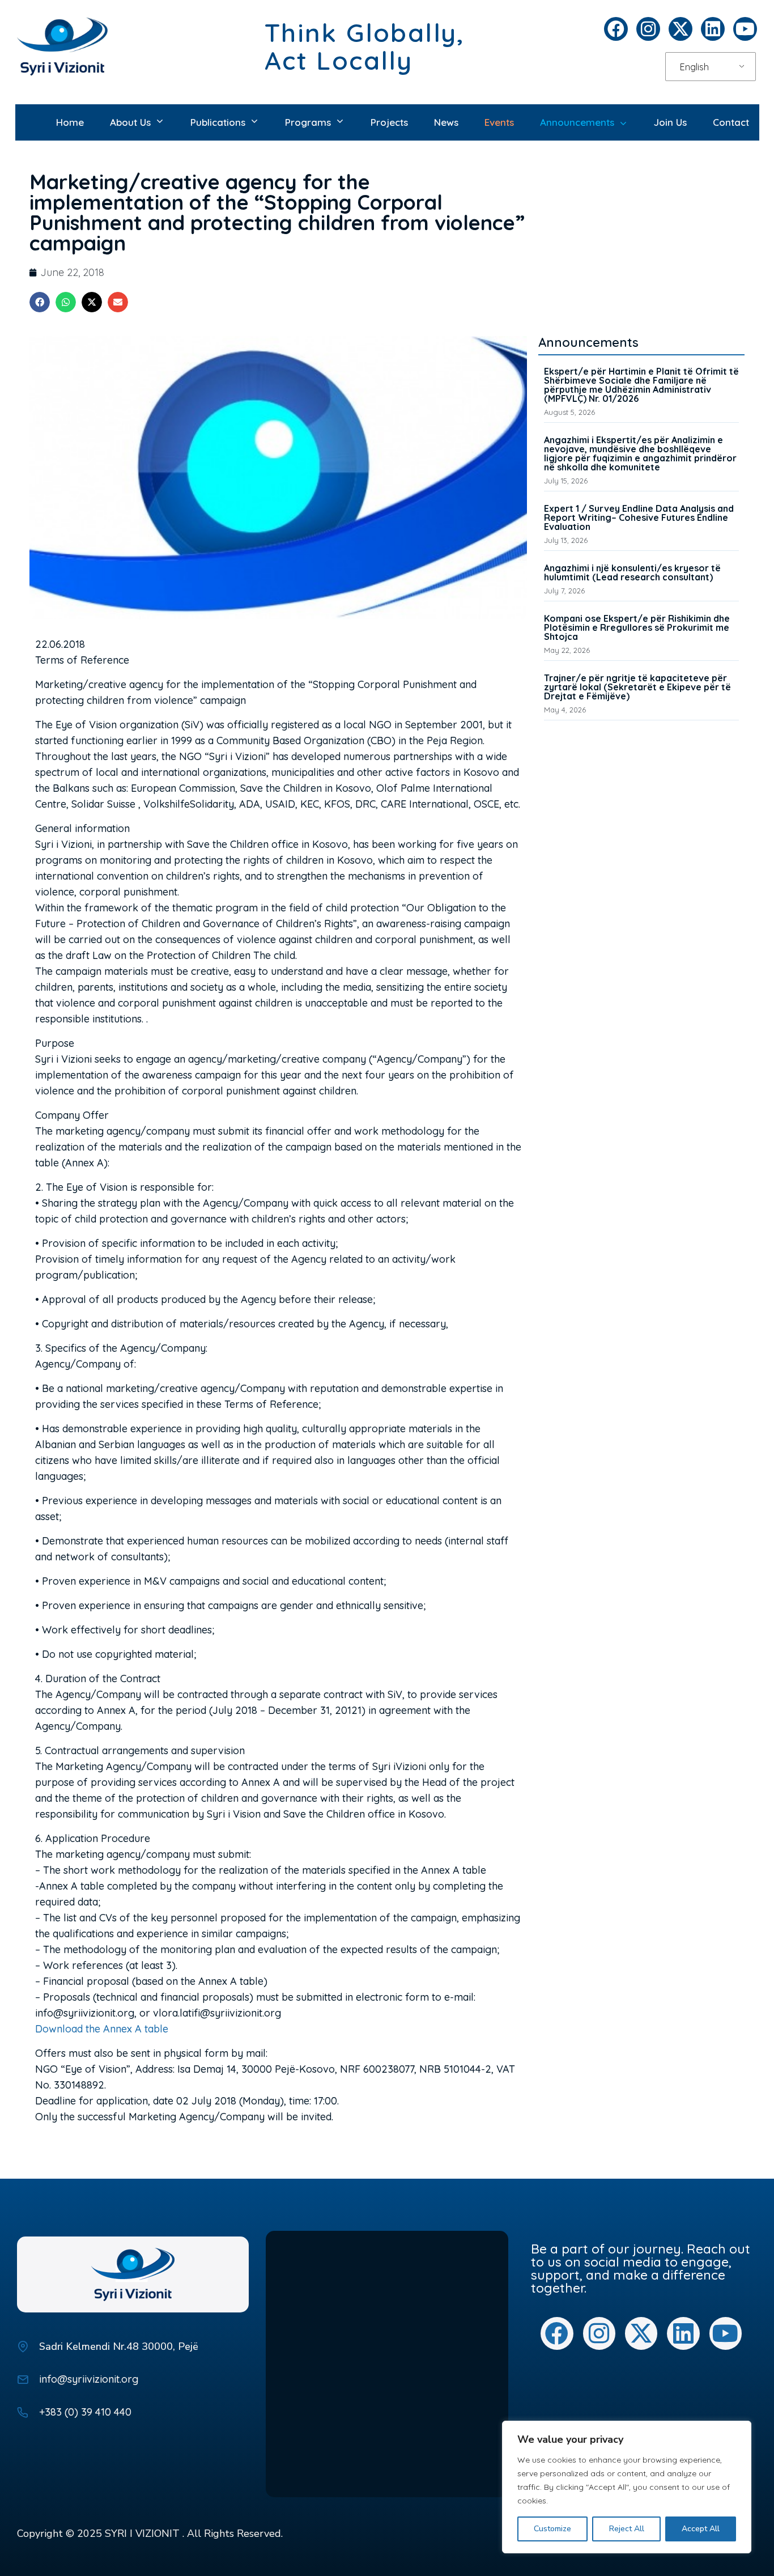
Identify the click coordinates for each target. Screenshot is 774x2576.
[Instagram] (648, 29)
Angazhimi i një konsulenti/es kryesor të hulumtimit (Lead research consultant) (632, 572)
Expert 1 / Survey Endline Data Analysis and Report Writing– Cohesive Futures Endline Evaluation (639, 517)
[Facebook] (616, 29)
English (694, 67)
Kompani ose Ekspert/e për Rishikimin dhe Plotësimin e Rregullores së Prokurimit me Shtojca (637, 627)
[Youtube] (745, 29)
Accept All (701, 2529)
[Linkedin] (713, 29)
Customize (552, 2529)
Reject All (627, 2529)
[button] (40, 302)
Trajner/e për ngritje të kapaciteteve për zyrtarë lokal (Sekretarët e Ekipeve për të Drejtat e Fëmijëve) (637, 687)
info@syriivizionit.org (89, 2379)
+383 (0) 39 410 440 (85, 2412)
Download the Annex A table (102, 2029)
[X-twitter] (681, 29)
